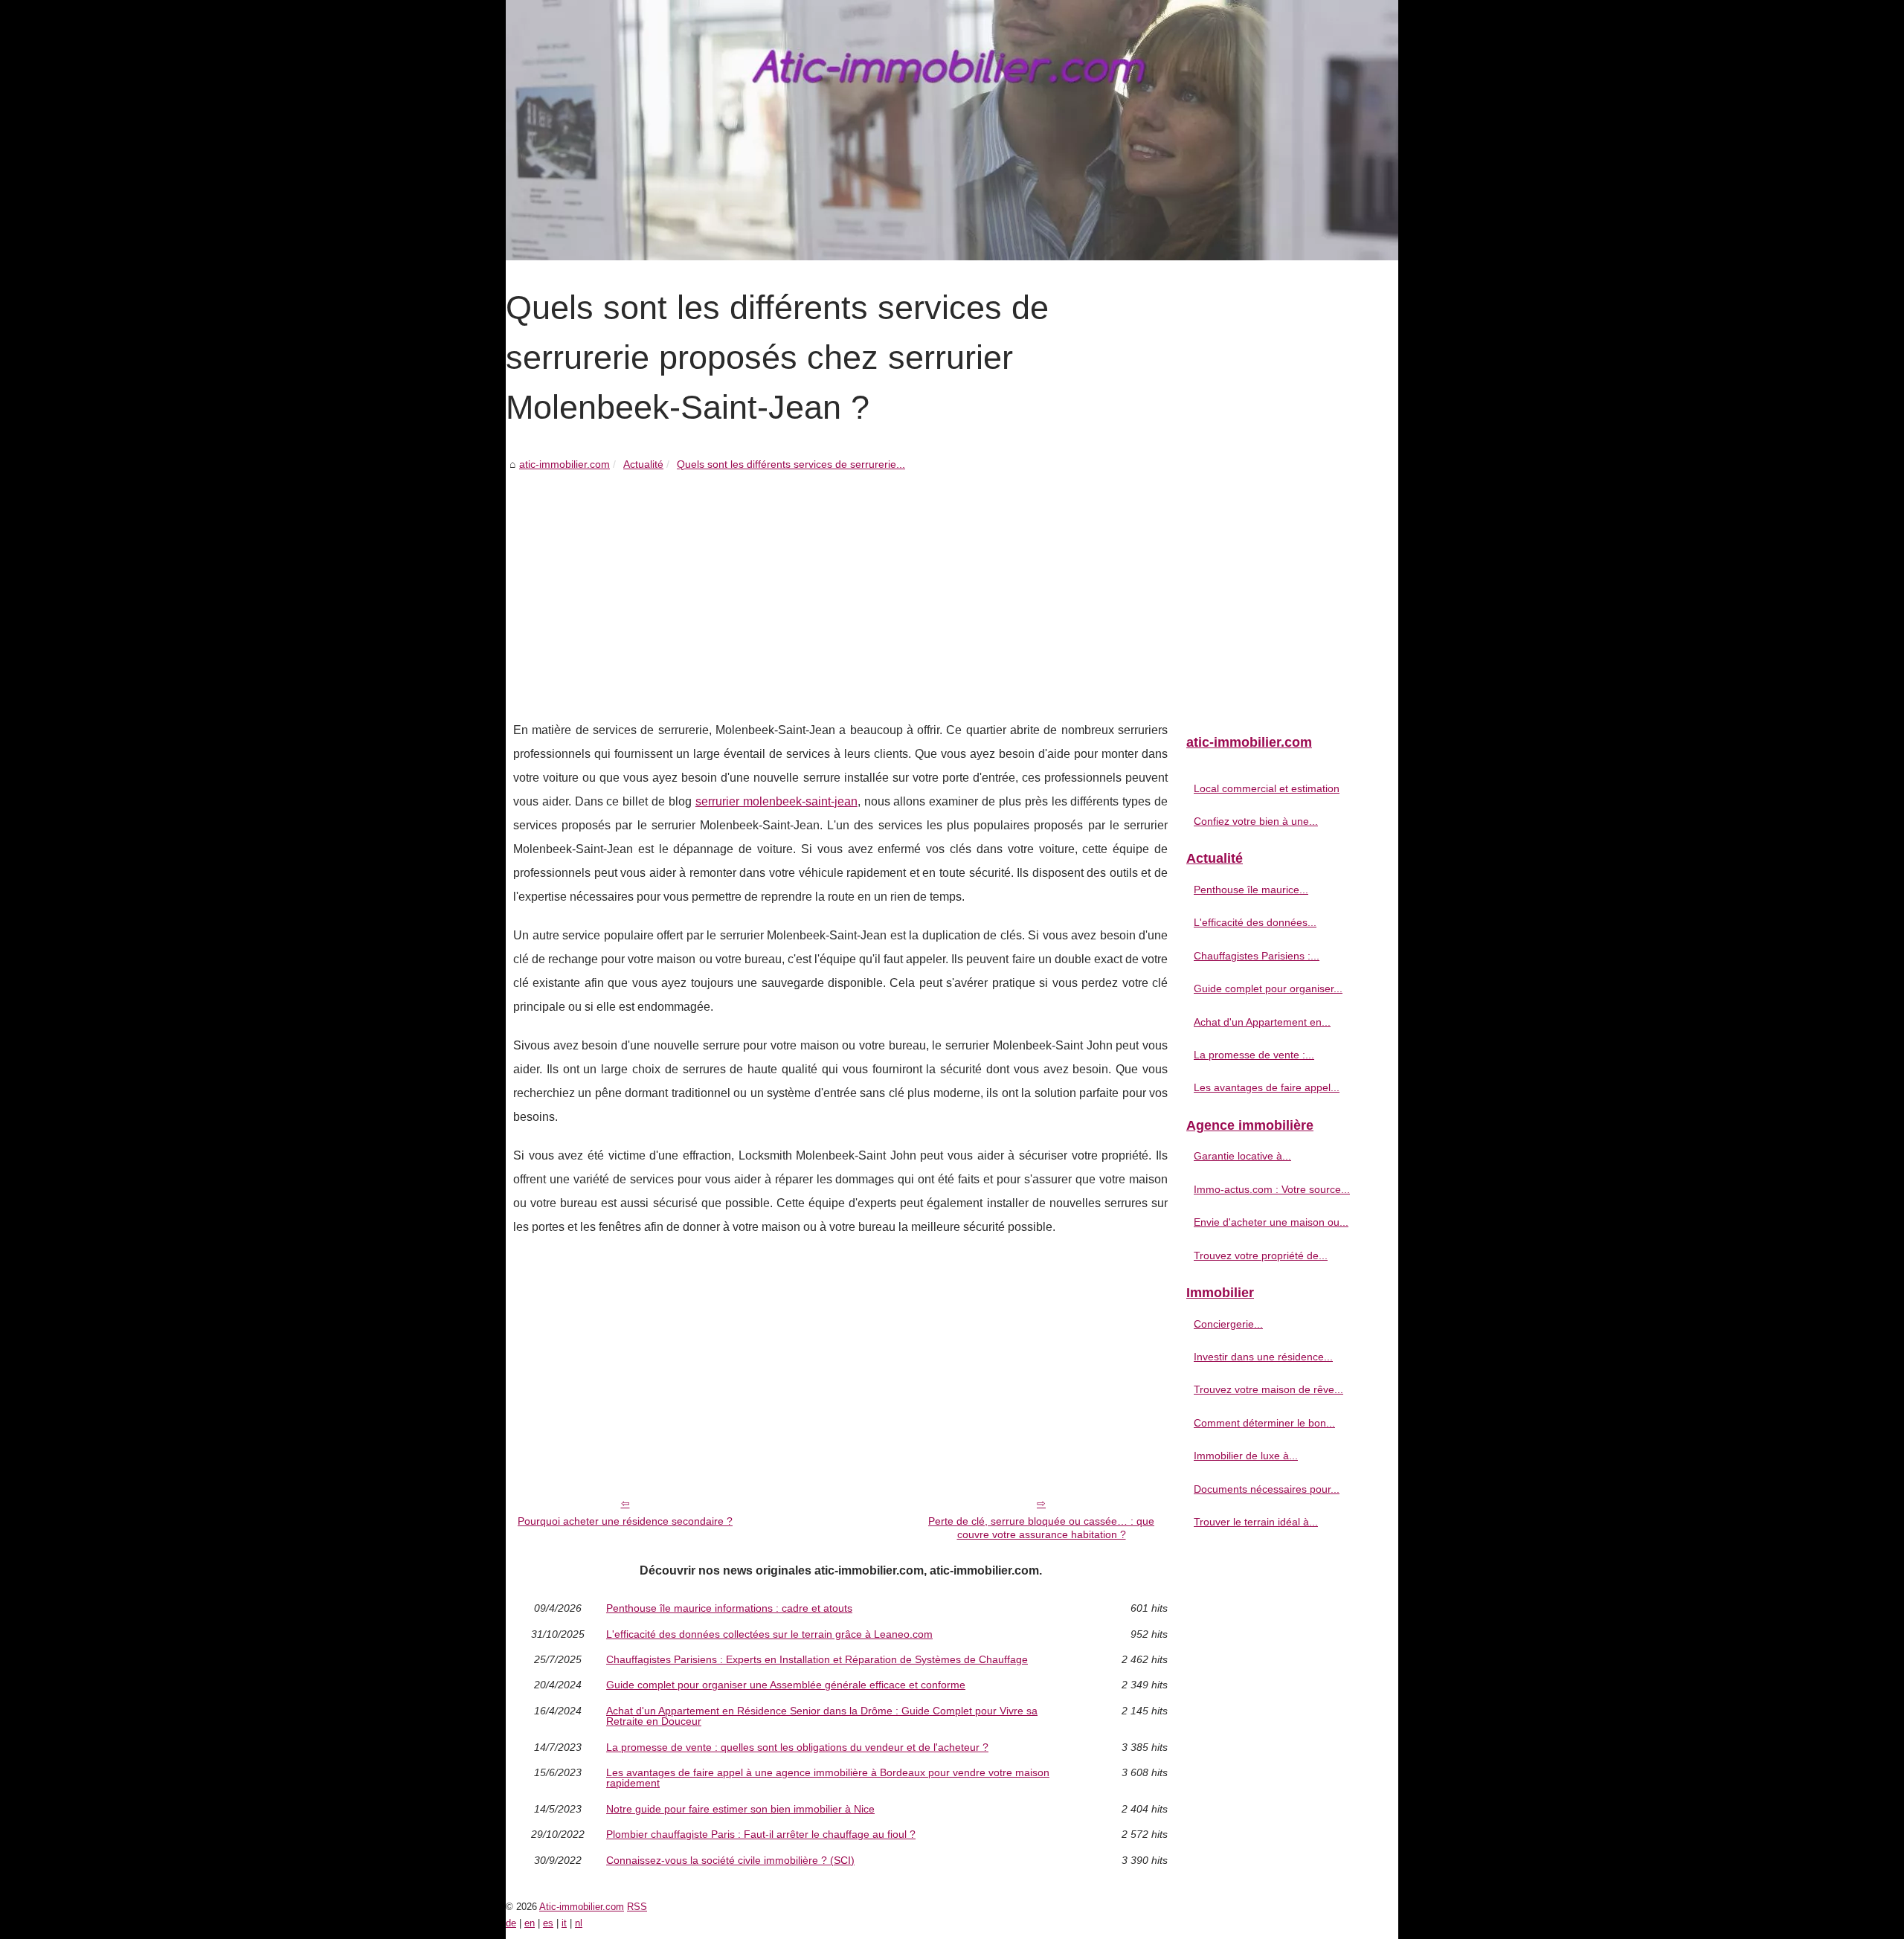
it (564, 1923)
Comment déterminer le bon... (1264, 1423)
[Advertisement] (840, 585)
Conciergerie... (1228, 1324)
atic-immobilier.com (565, 464)
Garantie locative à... (1242, 1156)
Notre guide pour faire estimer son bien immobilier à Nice (740, 1809)
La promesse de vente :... (1254, 1055)
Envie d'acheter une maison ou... (1271, 1222)
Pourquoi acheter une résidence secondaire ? (625, 1521)
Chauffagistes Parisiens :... (1257, 956)
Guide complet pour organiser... (1268, 988)
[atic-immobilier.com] (952, 130)
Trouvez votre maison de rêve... (1268, 1389)
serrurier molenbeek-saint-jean (776, 801)
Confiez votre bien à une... (1256, 821)
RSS (637, 1907)
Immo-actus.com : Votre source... (1272, 1189)
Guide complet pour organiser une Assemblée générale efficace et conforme (786, 1685)
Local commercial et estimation (1267, 788)
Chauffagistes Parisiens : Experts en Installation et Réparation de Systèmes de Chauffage (817, 1659)
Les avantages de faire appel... (1267, 1087)
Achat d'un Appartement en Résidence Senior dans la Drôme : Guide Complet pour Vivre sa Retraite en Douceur (822, 1716)
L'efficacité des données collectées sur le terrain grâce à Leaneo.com (769, 1634)
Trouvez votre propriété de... (1261, 1255)
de (511, 1923)
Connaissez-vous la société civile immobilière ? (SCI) (730, 1860)
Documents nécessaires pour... (1267, 1489)
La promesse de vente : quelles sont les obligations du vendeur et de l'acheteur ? (797, 1747)
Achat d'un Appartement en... (1262, 1022)
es (548, 1923)
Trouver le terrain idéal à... (1256, 1522)
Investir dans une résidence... (1263, 1357)
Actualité (643, 464)
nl (579, 1923)
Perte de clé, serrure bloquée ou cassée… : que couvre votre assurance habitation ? (1041, 1528)
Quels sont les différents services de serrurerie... (791, 464)
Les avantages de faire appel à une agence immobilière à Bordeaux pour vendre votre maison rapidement (828, 1778)
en (530, 1923)
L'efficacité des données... (1255, 922)
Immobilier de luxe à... (1246, 1456)
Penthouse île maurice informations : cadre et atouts (729, 1608)
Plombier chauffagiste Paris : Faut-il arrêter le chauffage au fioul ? (761, 1834)
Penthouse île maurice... (1251, 890)
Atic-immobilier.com (582, 1907)
